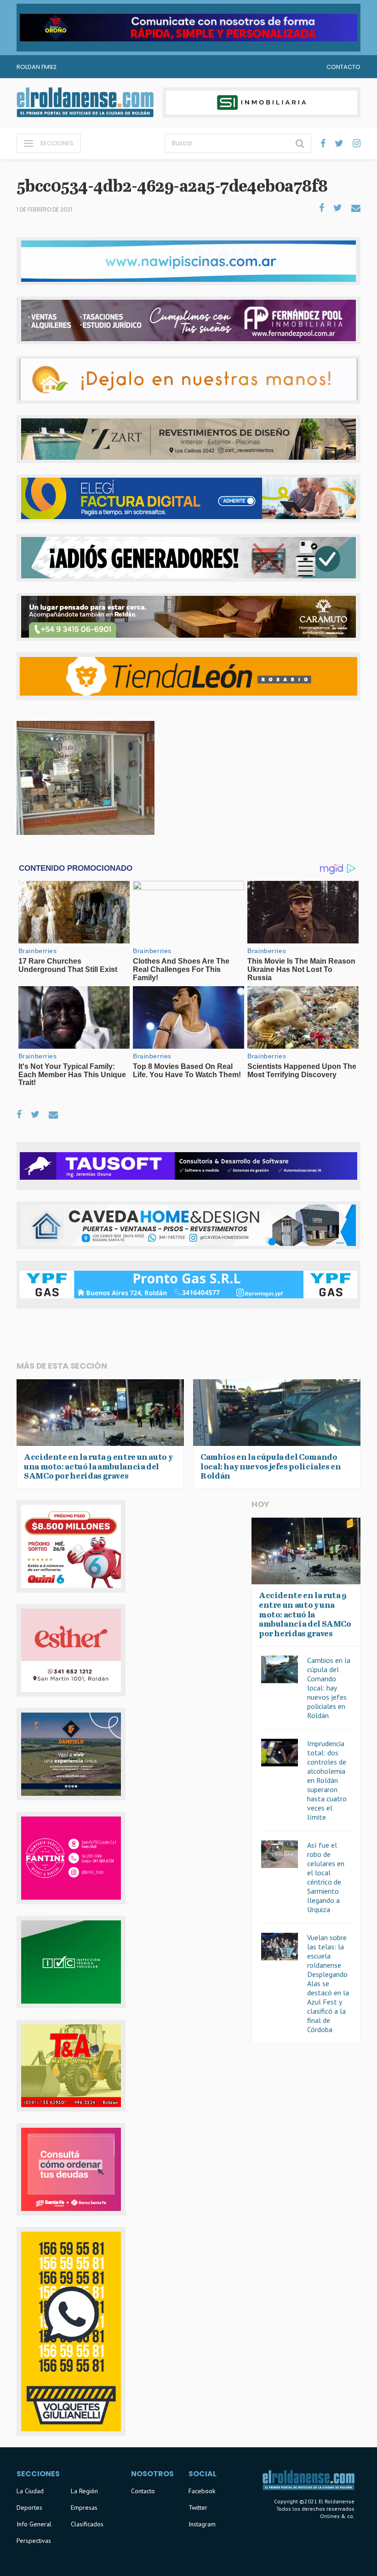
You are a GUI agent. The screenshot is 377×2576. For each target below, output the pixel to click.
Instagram (202, 2524)
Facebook (202, 2491)
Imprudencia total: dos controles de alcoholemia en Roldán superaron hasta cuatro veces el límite (327, 1780)
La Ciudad (30, 2491)
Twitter (198, 2507)
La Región (84, 2491)
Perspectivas (34, 2541)
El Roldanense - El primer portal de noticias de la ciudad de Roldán (85, 103)
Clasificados (87, 2524)
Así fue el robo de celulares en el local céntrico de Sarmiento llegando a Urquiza (326, 1877)
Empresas (84, 2507)
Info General (34, 2524)
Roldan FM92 (37, 67)
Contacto (343, 67)
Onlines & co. (337, 2516)
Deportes (29, 2507)
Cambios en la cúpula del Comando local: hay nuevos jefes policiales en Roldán (329, 1688)
